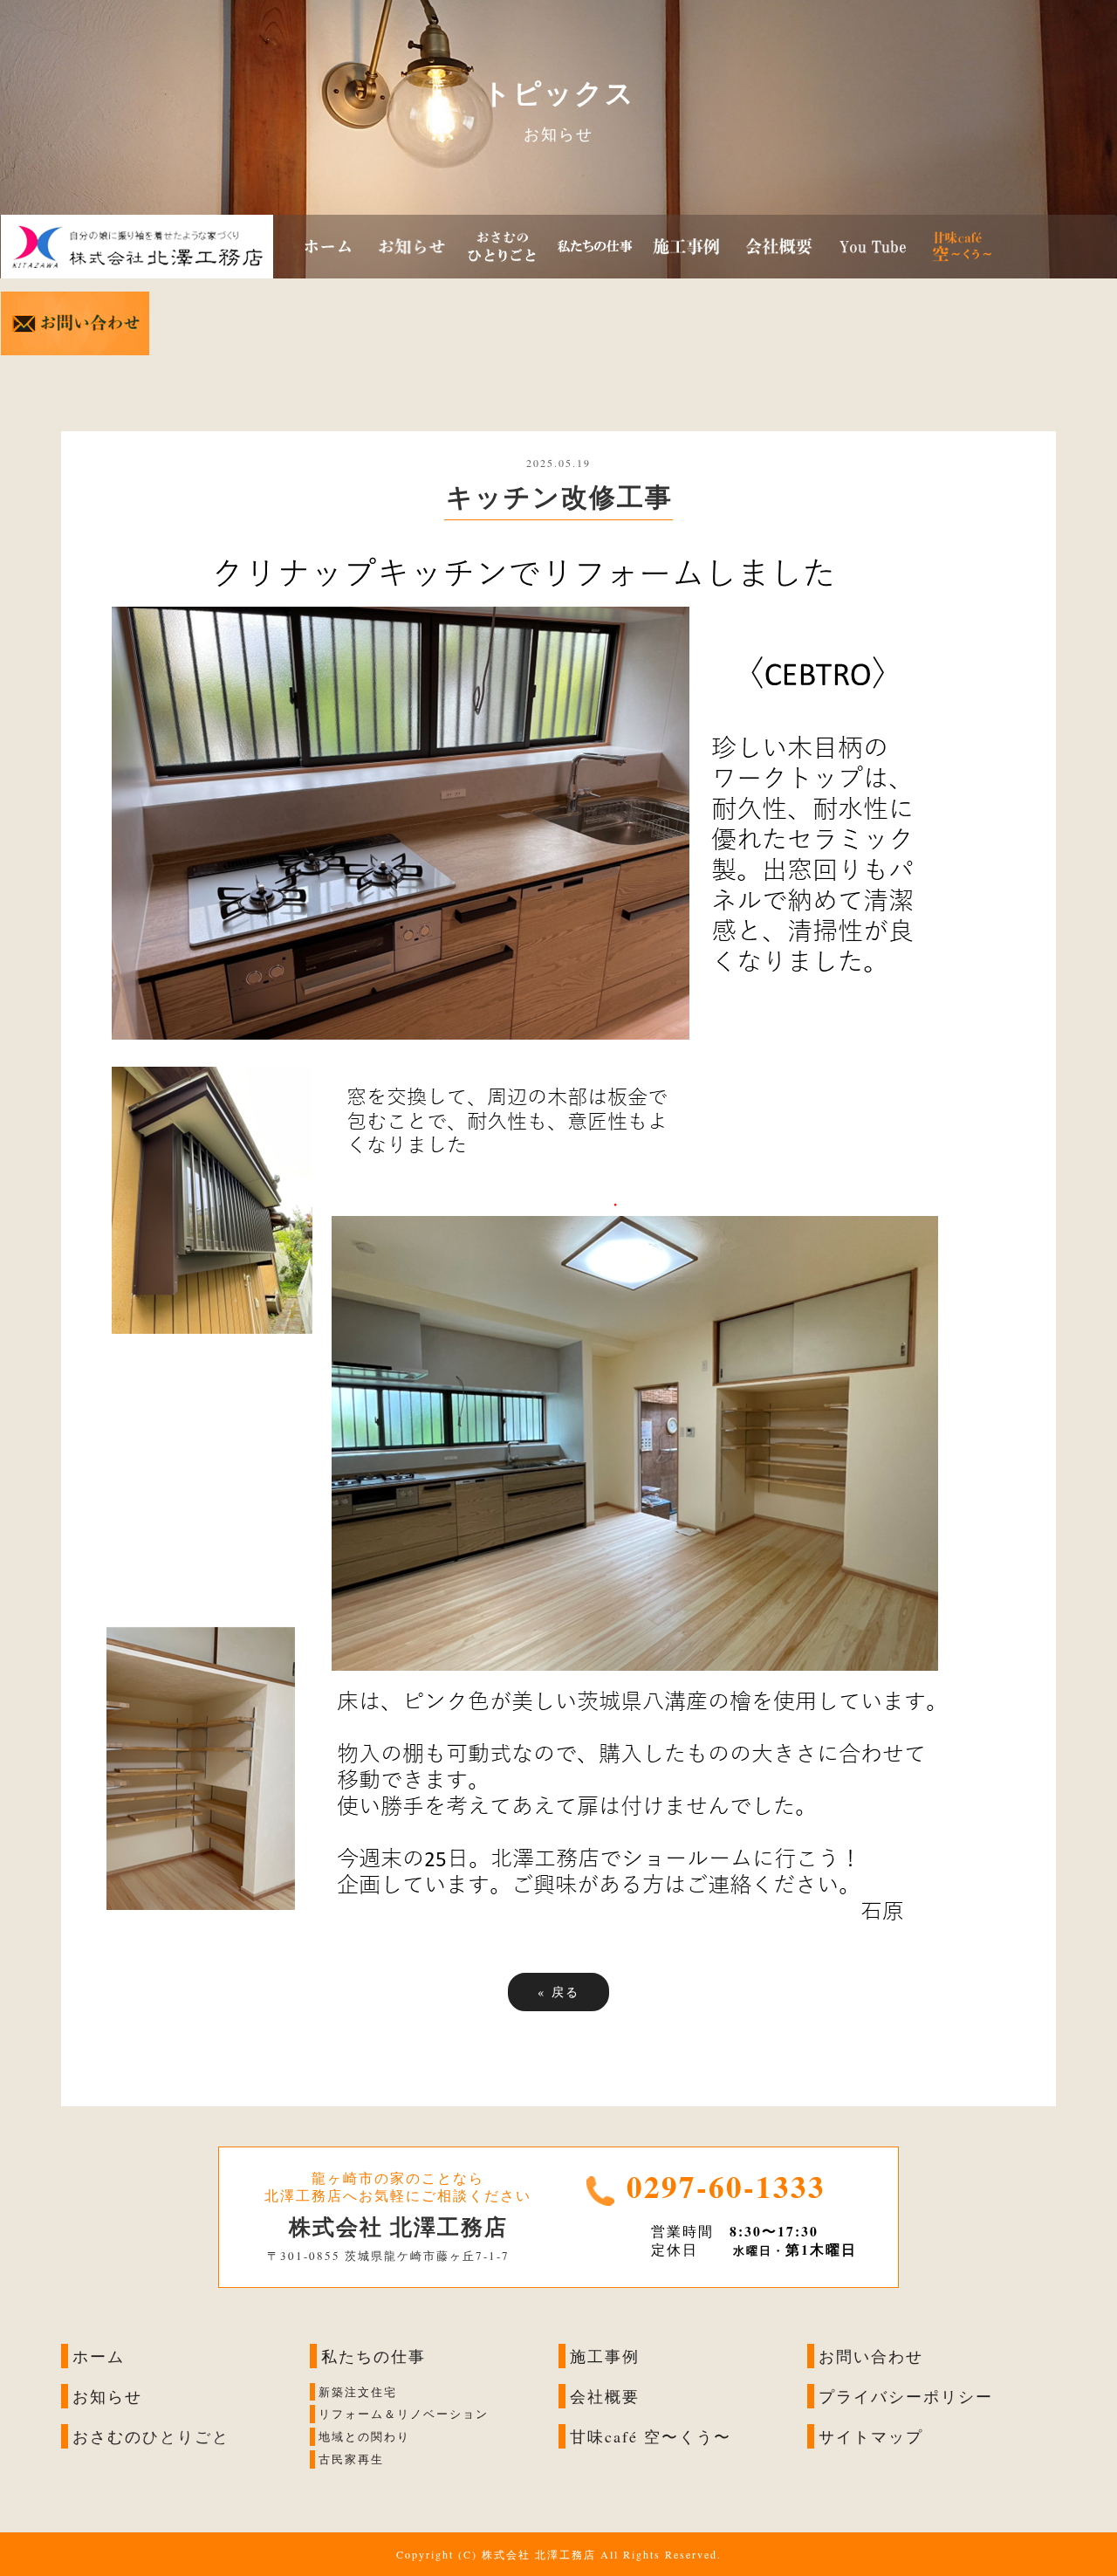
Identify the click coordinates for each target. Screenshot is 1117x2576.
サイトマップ (871, 2436)
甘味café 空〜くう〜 (651, 2436)
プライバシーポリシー (906, 2396)
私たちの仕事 (373, 2356)
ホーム (99, 2356)
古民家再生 (351, 2460)
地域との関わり (364, 2437)
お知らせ (107, 2396)
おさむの (107, 2436)
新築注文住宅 (358, 2392)
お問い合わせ (871, 2356)
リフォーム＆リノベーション (404, 2415)
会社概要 (605, 2396)
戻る (558, 1992)
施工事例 (605, 2356)
